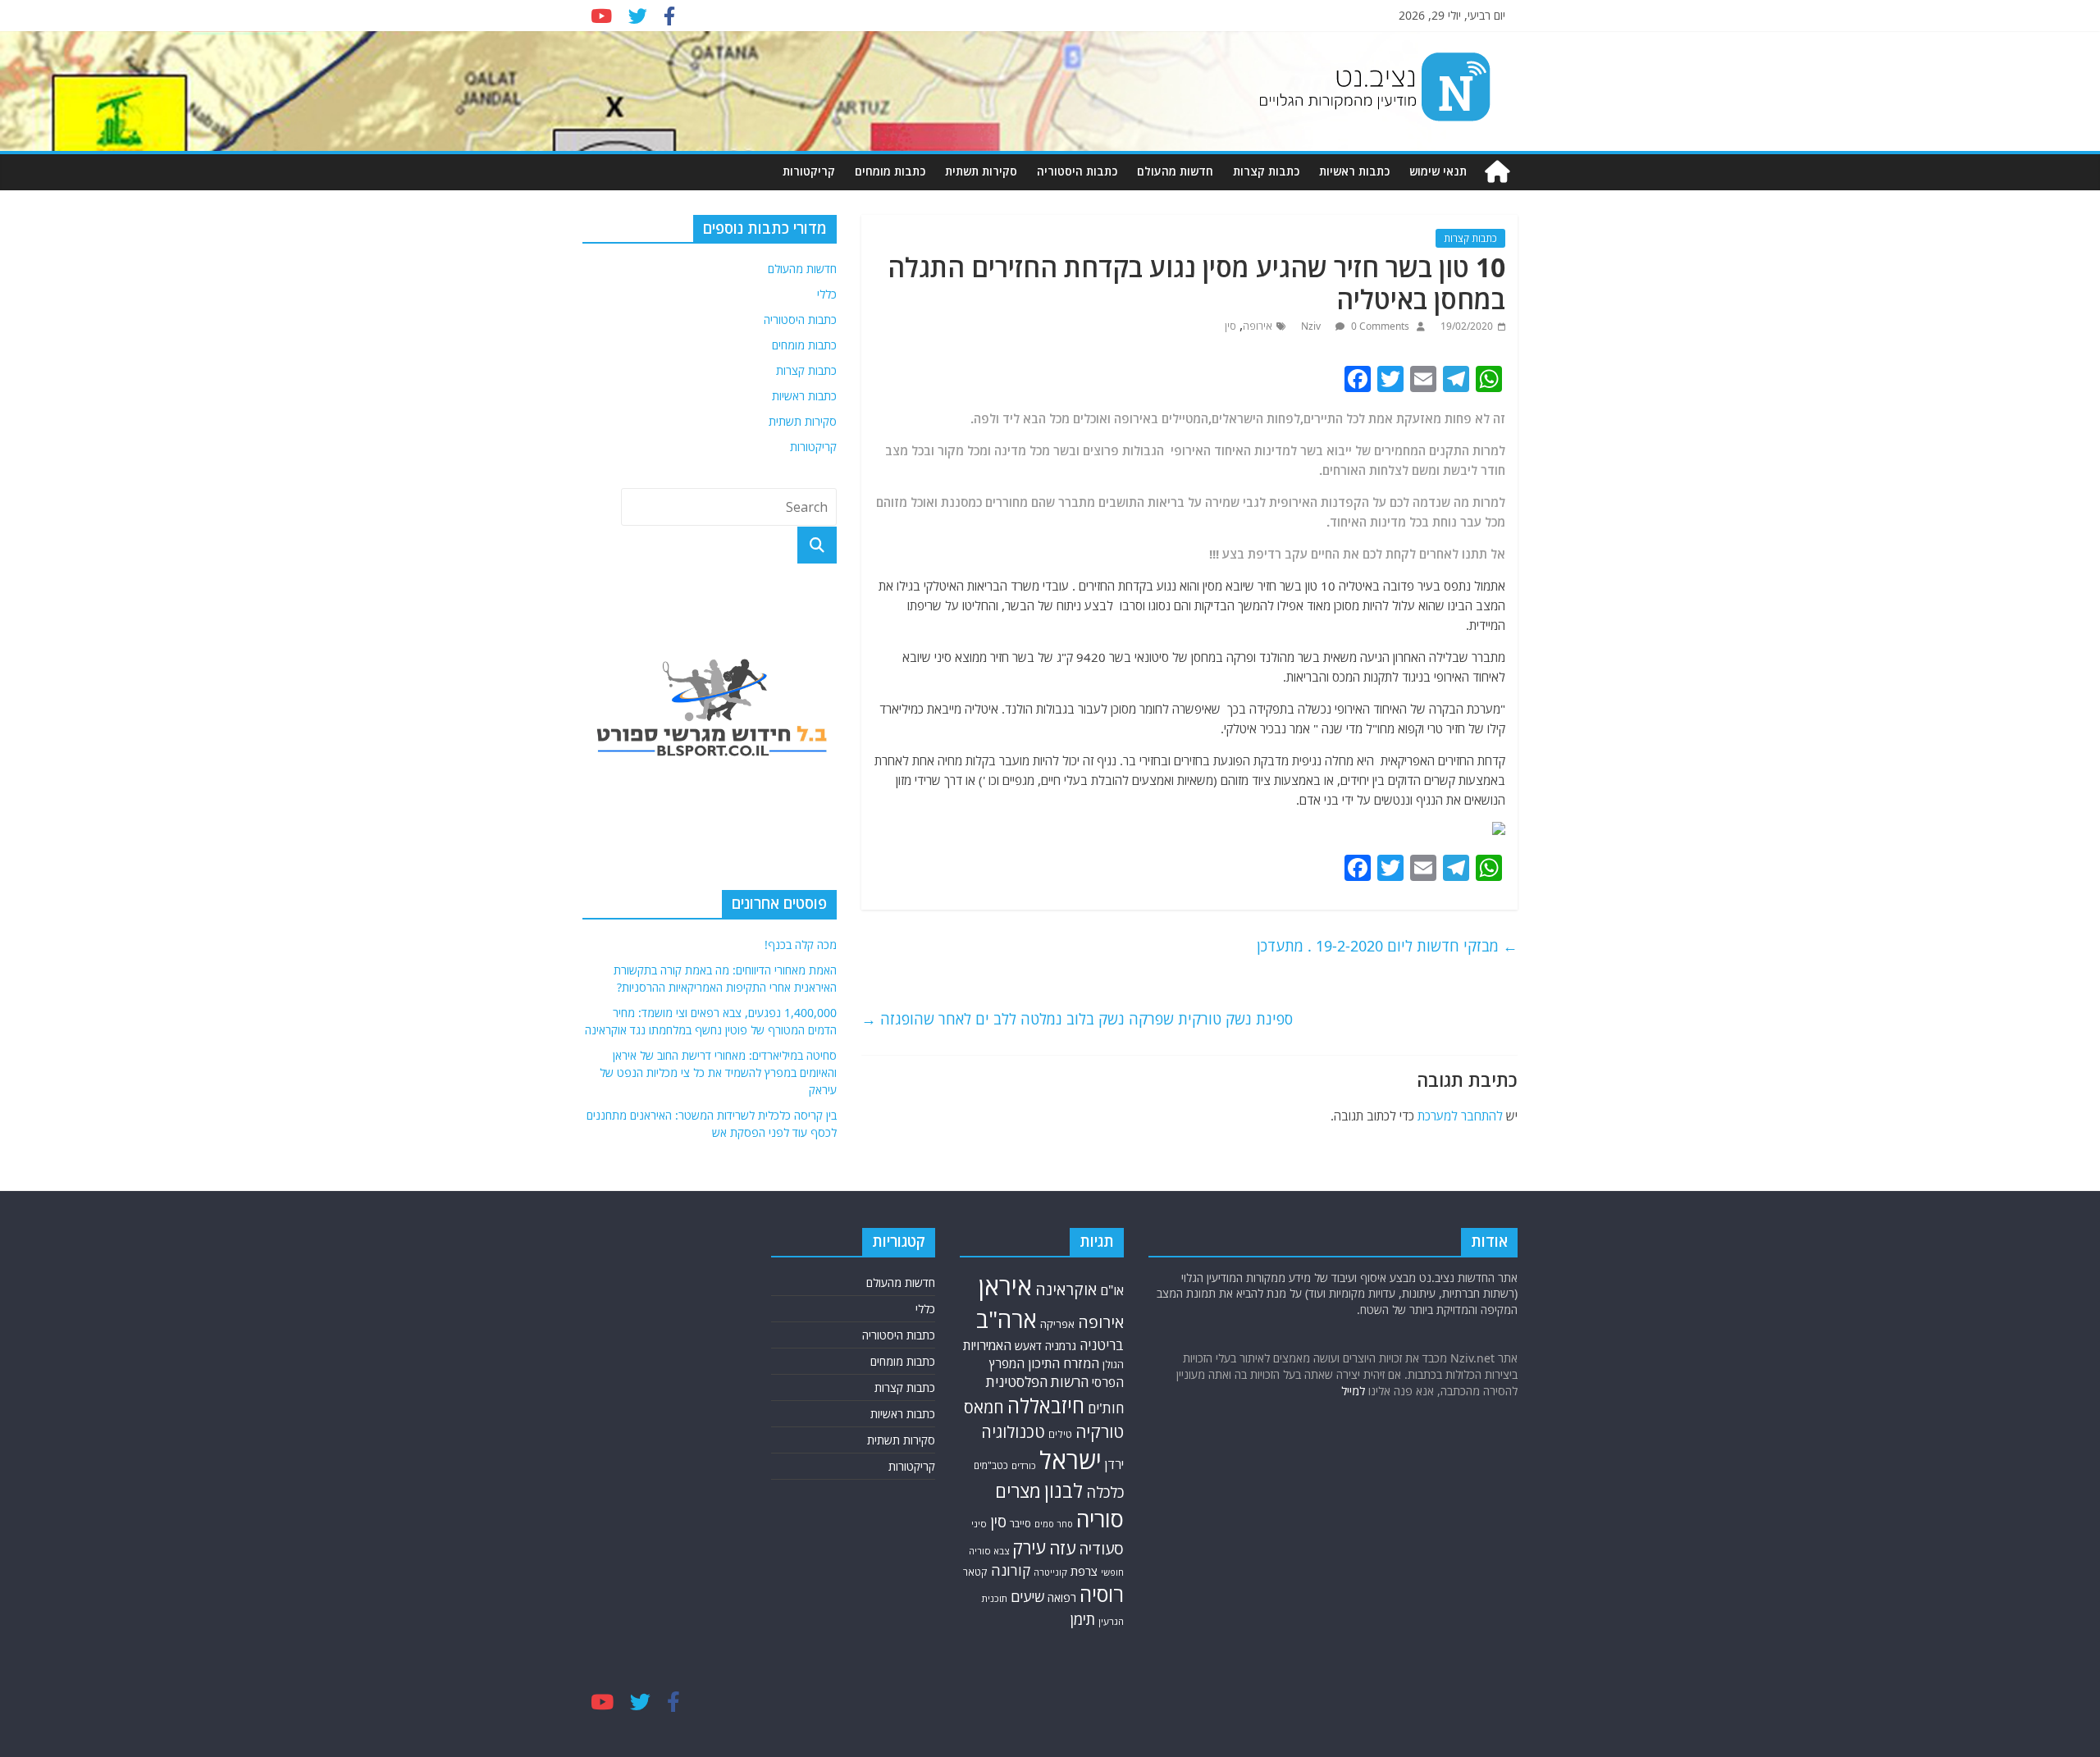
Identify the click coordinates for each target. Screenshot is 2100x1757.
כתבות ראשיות (1354, 171)
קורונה (1011, 1570)
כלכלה (1105, 1492)
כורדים (1024, 1465)
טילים (1060, 1434)
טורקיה (1100, 1431)
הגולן (1113, 1364)
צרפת (1084, 1571)
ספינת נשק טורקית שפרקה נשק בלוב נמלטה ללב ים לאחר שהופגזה (1077, 1019)
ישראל (1071, 1460)
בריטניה (1102, 1345)
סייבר (1020, 1524)
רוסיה (1102, 1594)
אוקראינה (1066, 1289)
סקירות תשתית (981, 171)
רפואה (1062, 1597)
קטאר (975, 1572)
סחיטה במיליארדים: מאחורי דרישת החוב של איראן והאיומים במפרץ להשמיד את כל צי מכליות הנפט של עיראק (718, 1072)
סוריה (1100, 1519)
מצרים (1018, 1491)
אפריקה (1057, 1324)
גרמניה (1061, 1346)
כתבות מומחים (890, 171)
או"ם (1112, 1290)
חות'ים (1106, 1408)
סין (1230, 326)
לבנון (1064, 1490)
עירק (1029, 1547)
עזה (1062, 1548)
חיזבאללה (1046, 1406)
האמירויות (987, 1345)
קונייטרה (1050, 1572)
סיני (979, 1524)
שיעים (1027, 1597)
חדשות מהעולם (1175, 171)
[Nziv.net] (1497, 172)
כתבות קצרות (1266, 171)
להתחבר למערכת (1460, 1116)
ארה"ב (1007, 1319)
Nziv (1312, 326)
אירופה (1258, 326)
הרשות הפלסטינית (1037, 1382)
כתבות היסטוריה (1077, 171)
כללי (827, 294)
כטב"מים (991, 1465)
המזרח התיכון (1064, 1363)
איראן (1005, 1286)
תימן (1083, 1619)
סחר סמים (1054, 1524)
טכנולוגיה (1013, 1432)
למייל (1353, 1391)
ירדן (1114, 1464)
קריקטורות (809, 171)
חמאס (984, 1407)
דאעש (1028, 1346)
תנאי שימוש (1438, 171)
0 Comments (1379, 326)
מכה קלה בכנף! (801, 945)
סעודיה (1101, 1549)
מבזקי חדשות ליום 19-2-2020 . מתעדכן (1387, 946)
